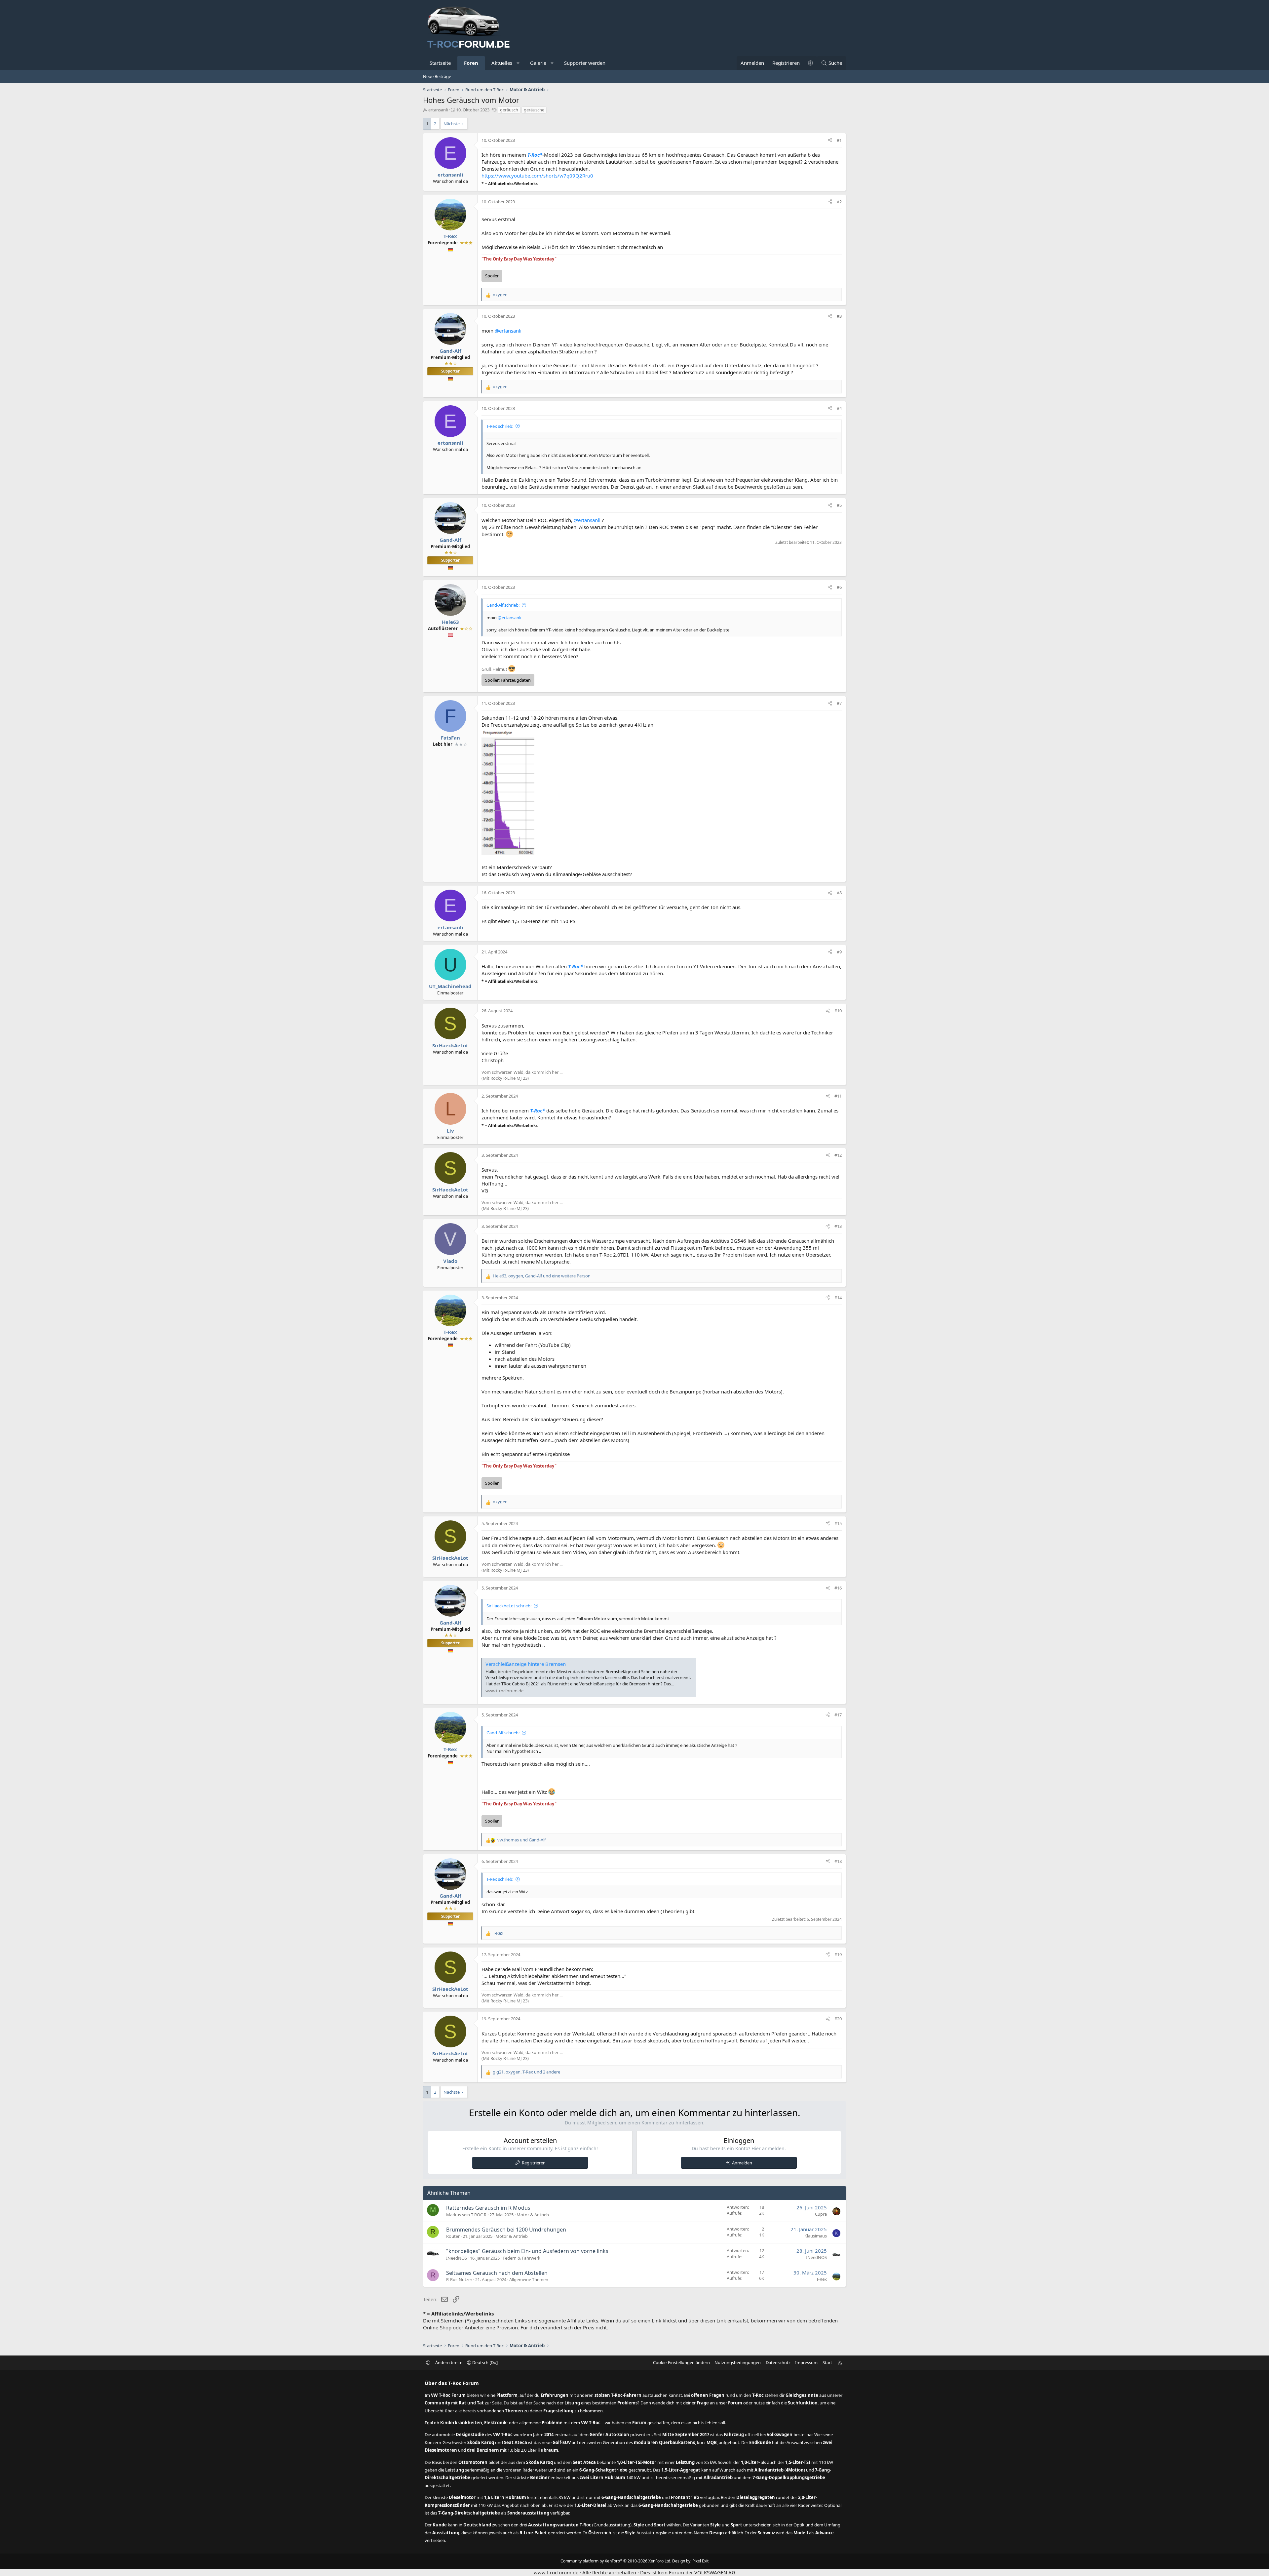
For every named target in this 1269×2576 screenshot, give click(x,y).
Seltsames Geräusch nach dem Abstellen (497, 2273)
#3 (839, 316)
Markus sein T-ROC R (466, 2215)
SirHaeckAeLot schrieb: (509, 1606)
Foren (471, 63)
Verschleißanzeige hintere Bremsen (526, 1664)
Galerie (538, 63)
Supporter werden (585, 63)
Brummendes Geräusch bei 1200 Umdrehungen (506, 2230)
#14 (838, 1298)
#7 (839, 703)
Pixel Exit (700, 2561)
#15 (838, 1523)
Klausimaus (816, 2236)
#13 (838, 1226)
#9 (839, 952)
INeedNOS (457, 2258)
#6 (839, 587)
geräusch (509, 110)
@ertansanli (508, 331)
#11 (838, 1096)
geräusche (534, 110)
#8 (839, 893)
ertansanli (438, 110)
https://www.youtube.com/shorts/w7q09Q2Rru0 (537, 176)
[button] (518, 63)
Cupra (821, 2214)
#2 (839, 202)
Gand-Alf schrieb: (503, 605)
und (521, 1840)
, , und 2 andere (526, 2072)
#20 (838, 2019)
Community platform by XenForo (616, 2561)
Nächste (452, 124)
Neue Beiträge (437, 76)
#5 (839, 505)
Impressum (806, 2362)
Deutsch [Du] (484, 2362)
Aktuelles (502, 63)
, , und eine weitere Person (542, 1276)
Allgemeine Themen (529, 2279)
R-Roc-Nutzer (459, 2279)
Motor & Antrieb (533, 2215)
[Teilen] (830, 140)
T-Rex (822, 2279)
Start (827, 2362)
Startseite (440, 63)
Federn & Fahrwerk (521, 2258)
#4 (839, 408)
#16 (838, 1588)
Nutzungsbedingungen (738, 2362)
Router (453, 2236)
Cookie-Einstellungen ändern (681, 2362)
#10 (838, 1011)
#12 (838, 1155)
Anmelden (742, 2163)
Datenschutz (778, 2362)
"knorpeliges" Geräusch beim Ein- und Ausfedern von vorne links (527, 2251)
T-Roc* (535, 155)
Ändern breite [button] (449, 2362)
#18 (838, 1861)
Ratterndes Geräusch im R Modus (488, 2208)
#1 (839, 140)
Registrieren (534, 2163)
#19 (838, 1954)
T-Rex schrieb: (500, 426)
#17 (838, 1715)
